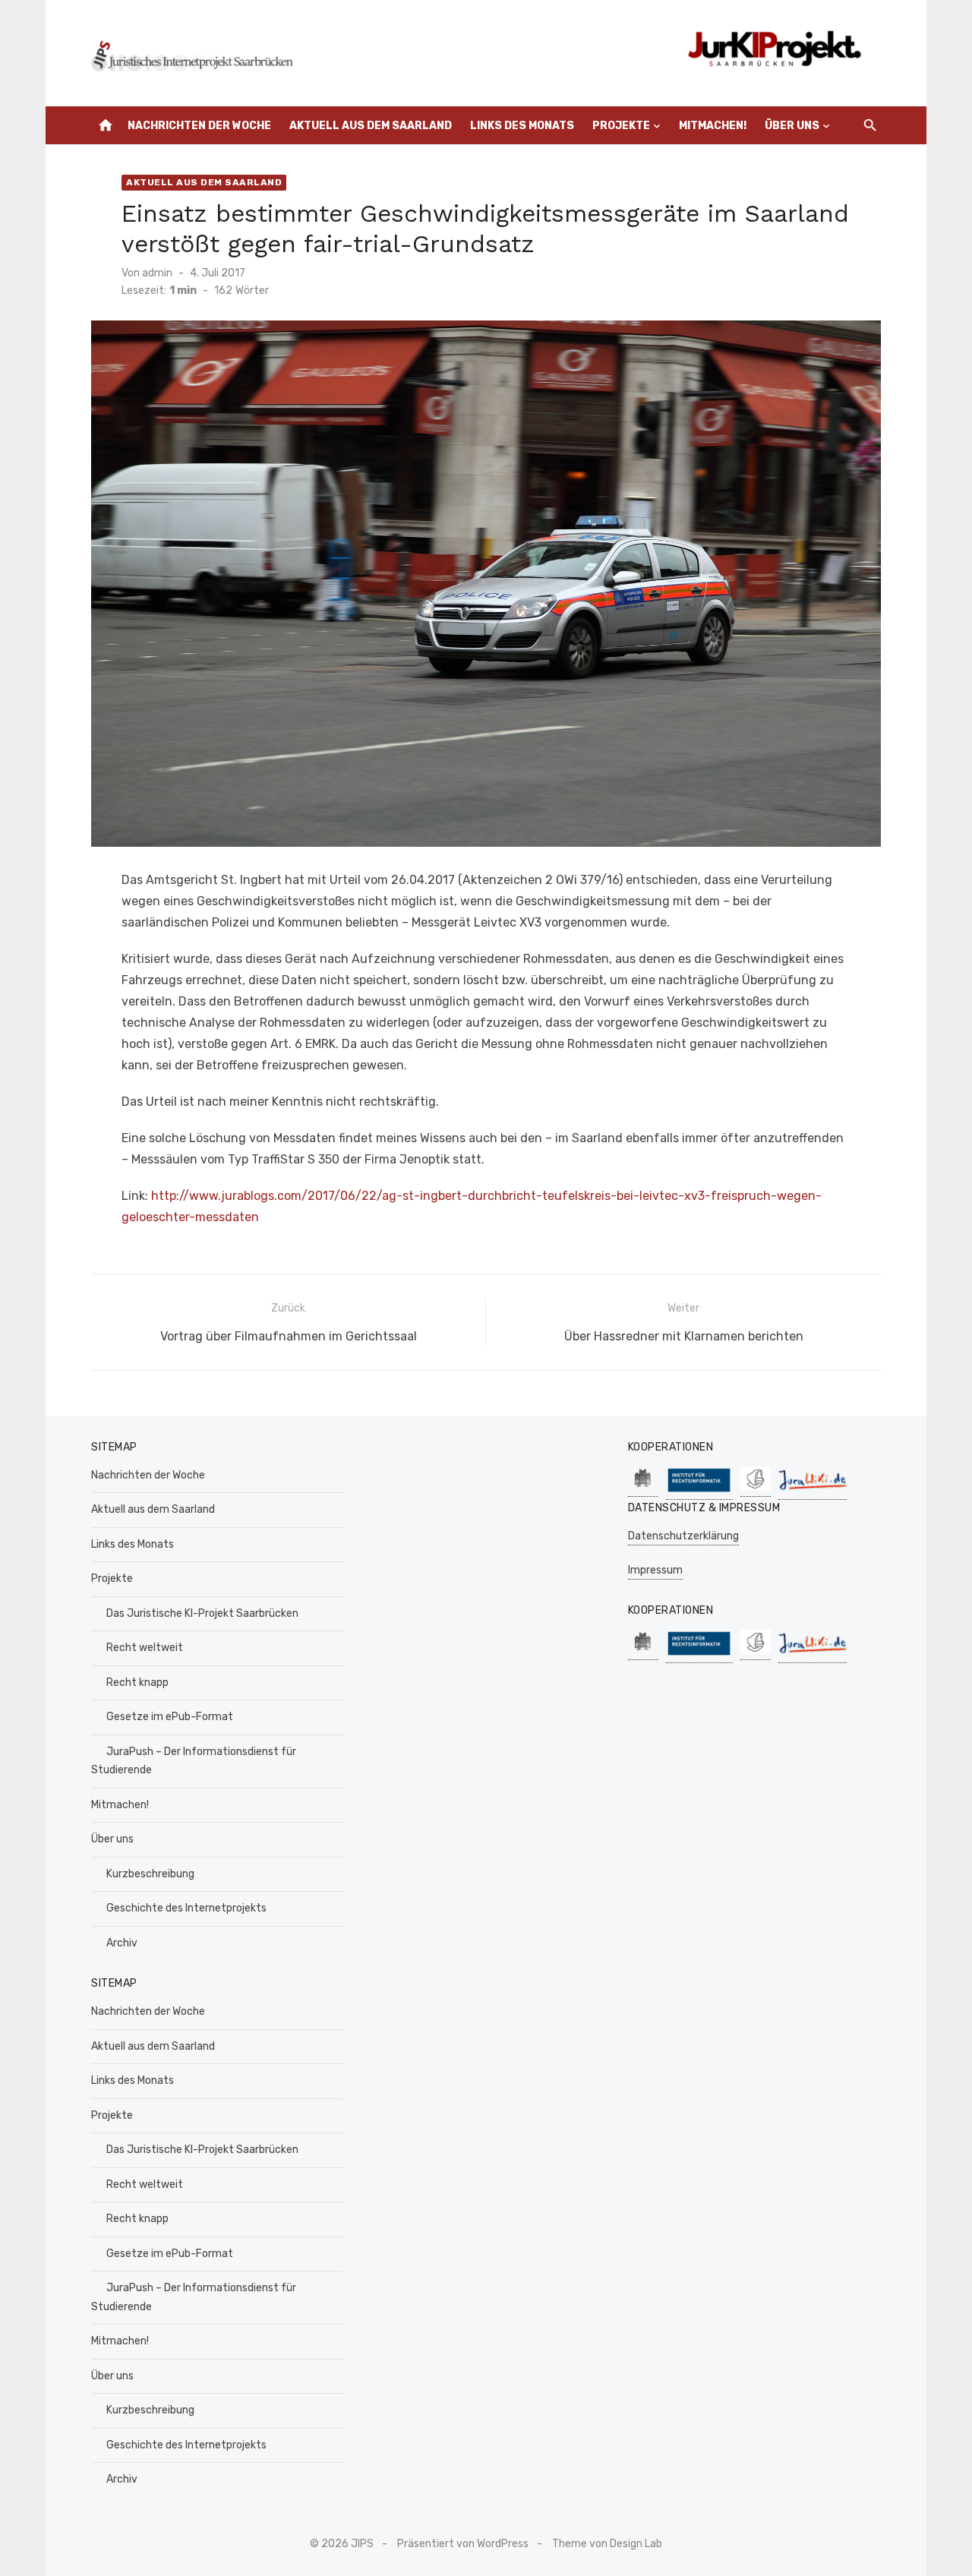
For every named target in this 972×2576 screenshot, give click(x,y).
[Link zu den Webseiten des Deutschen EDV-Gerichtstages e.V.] (756, 1489)
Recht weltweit (145, 1648)
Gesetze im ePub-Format (170, 1717)
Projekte (621, 126)
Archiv (122, 1943)
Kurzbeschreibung (150, 1874)
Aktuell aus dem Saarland (371, 126)
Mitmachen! (713, 126)
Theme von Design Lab (607, 2544)
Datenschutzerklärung (683, 1536)
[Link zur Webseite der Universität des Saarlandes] (643, 1489)
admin (157, 273)
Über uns (792, 126)
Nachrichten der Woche (199, 126)
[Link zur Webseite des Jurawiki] (813, 1492)
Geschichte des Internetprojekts (186, 1908)
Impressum (655, 1570)
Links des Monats (522, 126)
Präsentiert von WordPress (463, 2544)
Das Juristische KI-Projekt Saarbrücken (202, 1613)
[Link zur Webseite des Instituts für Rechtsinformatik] (699, 1492)
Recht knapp (137, 1683)
